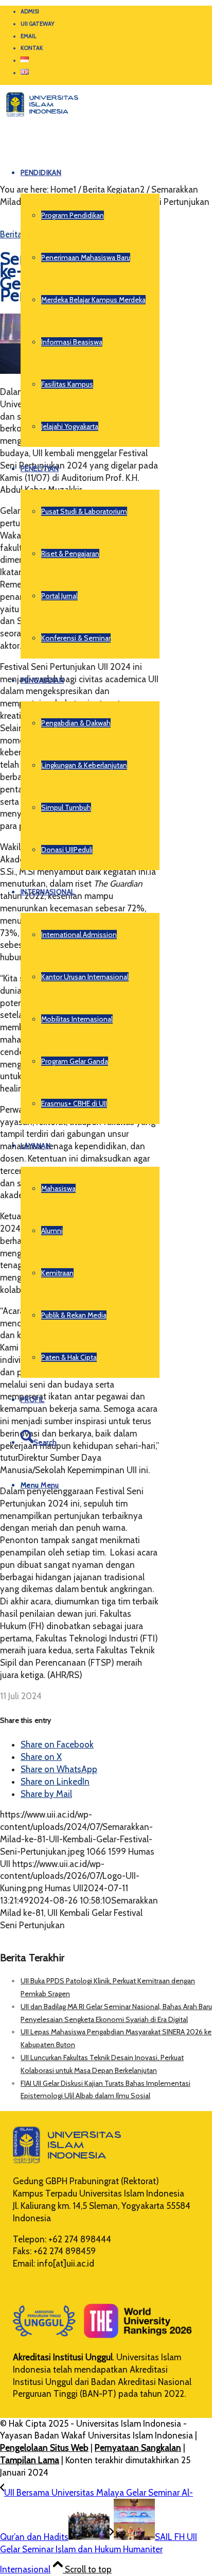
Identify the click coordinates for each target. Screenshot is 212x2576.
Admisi (30, 11)
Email (29, 36)
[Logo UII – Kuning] (39, 121)
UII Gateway (38, 24)
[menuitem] (116, 12)
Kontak (32, 48)
